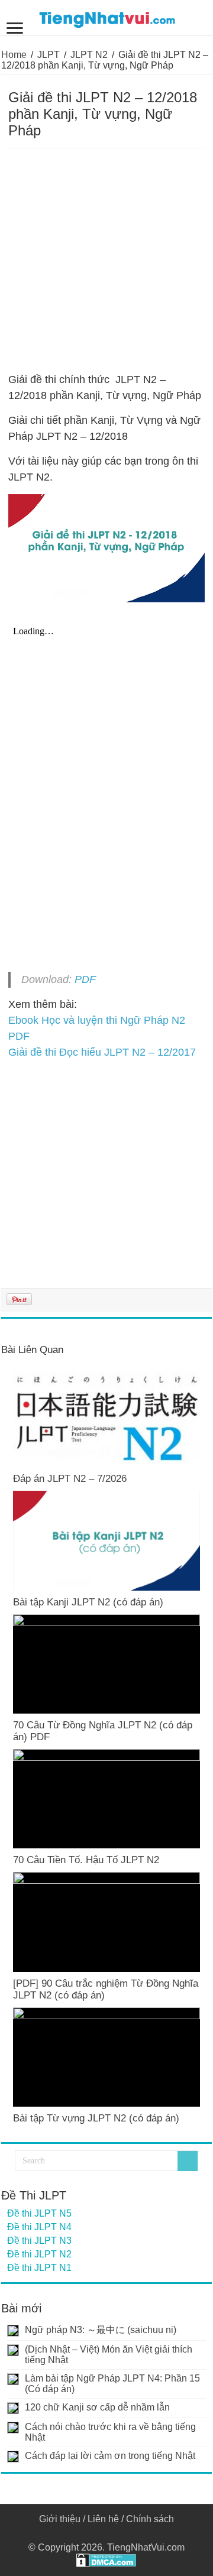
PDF (85, 979)
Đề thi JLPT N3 (39, 2241)
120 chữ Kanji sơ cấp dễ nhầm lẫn (97, 2407)
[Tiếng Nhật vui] (107, 17)
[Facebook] (106, 2533)
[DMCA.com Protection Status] (106, 2560)
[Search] (188, 2161)
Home (14, 55)
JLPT (49, 55)
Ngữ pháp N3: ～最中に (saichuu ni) (101, 2330)
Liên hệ (103, 2519)
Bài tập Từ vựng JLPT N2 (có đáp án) (96, 2118)
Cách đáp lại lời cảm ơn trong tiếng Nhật (110, 2456)
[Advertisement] (106, 261)
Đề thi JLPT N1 (39, 2268)
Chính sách (150, 2519)
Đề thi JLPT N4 (39, 2227)
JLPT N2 (89, 55)
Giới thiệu (60, 2519)
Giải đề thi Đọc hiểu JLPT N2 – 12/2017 (102, 1052)
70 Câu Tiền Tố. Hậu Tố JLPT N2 (86, 1860)
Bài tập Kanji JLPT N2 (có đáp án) (88, 1602)
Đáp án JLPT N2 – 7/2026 (70, 1479)
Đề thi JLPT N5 (39, 2213)
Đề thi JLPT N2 (39, 2254)
